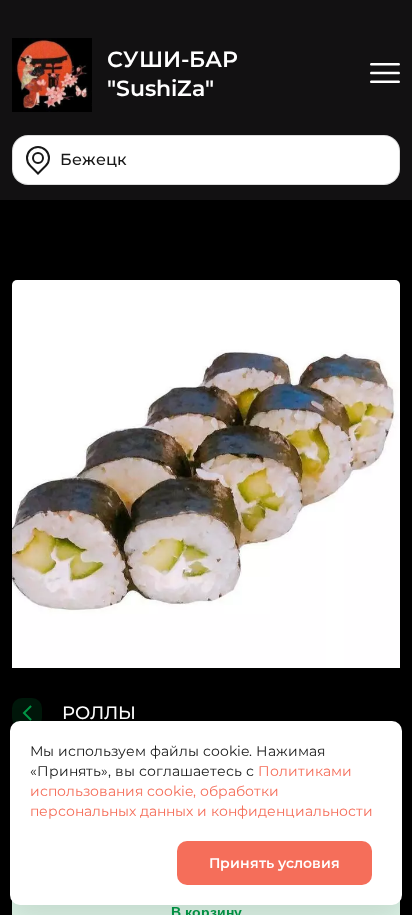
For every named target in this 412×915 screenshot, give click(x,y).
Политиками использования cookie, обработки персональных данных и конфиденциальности (201, 791)
